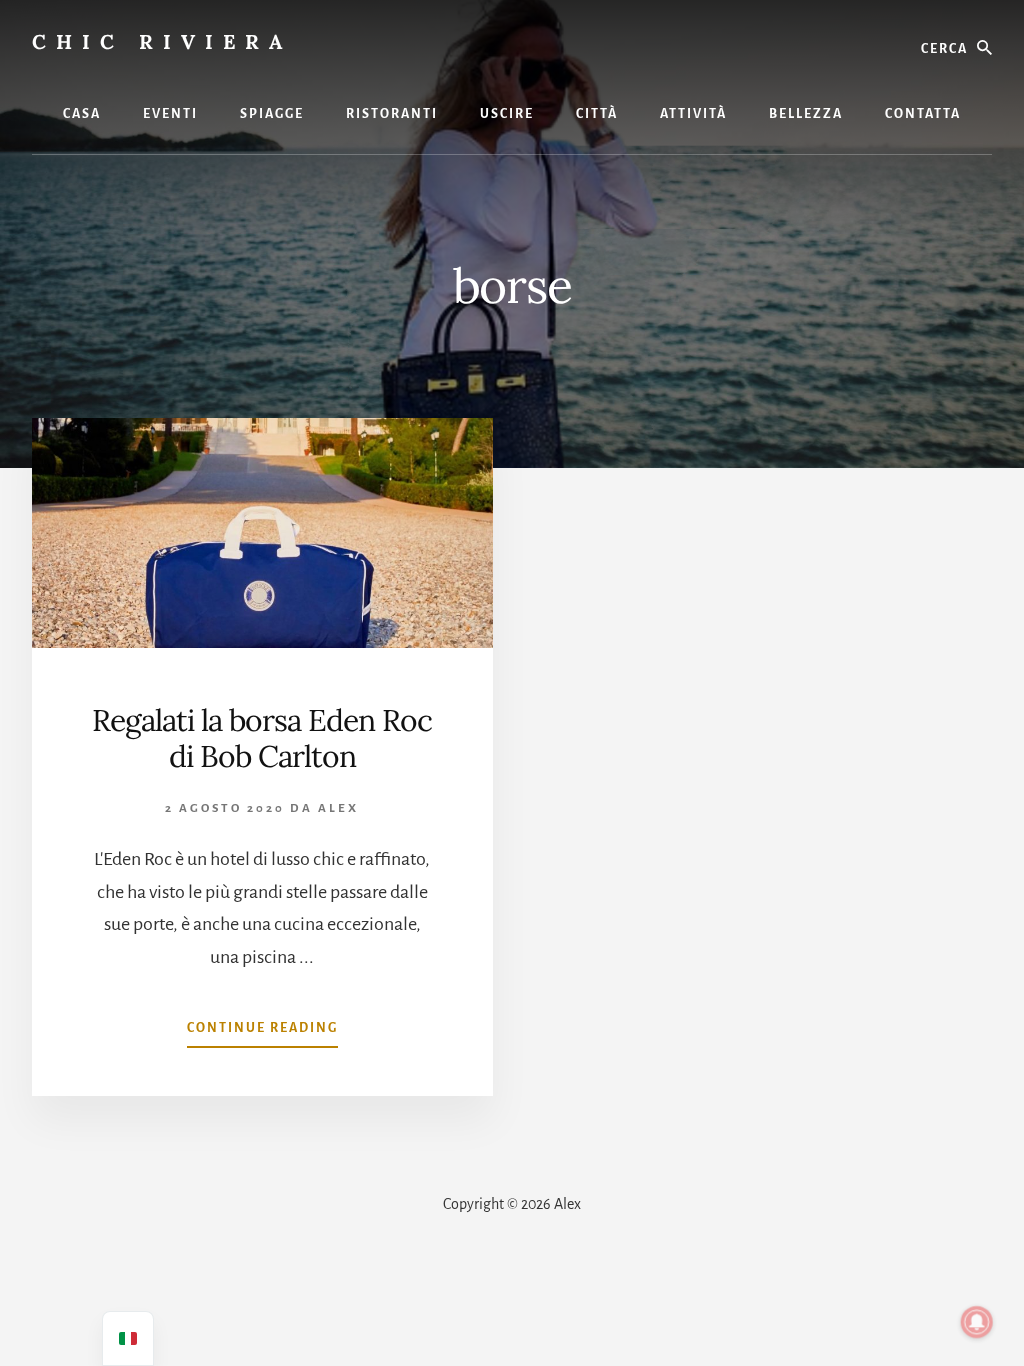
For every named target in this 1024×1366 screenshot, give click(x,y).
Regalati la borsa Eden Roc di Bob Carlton (262, 738)
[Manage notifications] (977, 1322)
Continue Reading (262, 1034)
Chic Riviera (162, 41)
